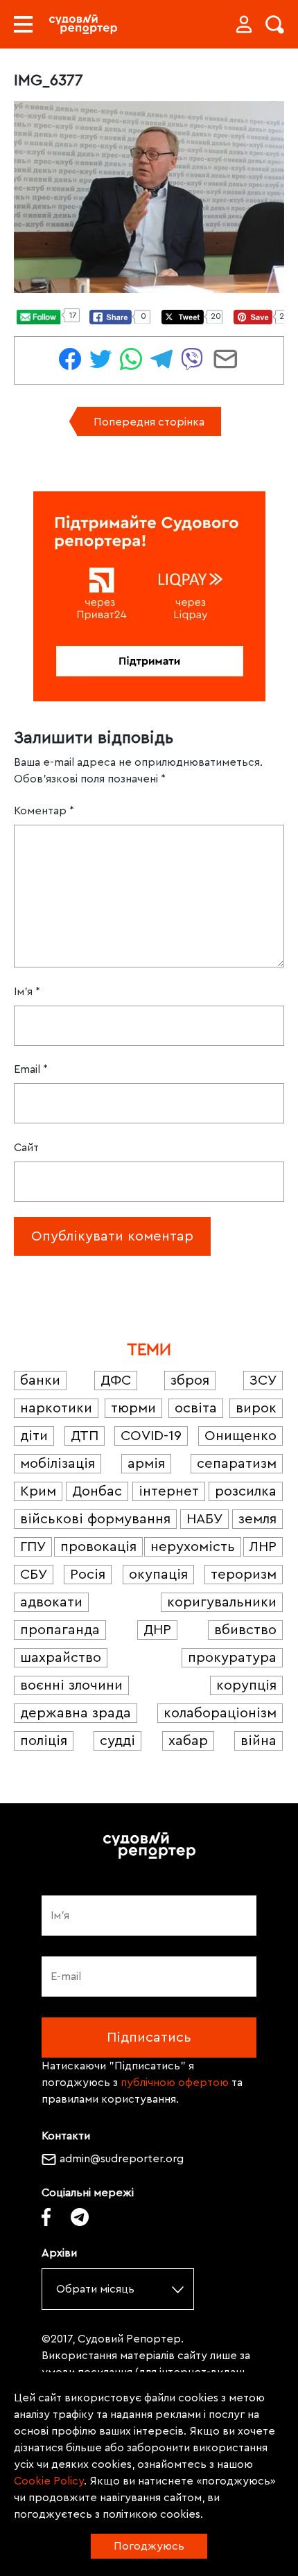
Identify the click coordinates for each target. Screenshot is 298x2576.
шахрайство (61, 1658)
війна (258, 1741)
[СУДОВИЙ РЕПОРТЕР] (83, 24)
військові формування (95, 1519)
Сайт (26, 1148)
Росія (88, 1575)
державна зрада (76, 1713)
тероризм (244, 1575)
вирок (256, 1408)
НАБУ (204, 1519)
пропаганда (60, 1630)
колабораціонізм (220, 1713)
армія (146, 1464)
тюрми (133, 1408)
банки (40, 1381)
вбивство (245, 1630)
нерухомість (193, 1547)
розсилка (246, 1491)
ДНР (157, 1630)
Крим (38, 1491)
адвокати (51, 1602)
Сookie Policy (49, 2481)
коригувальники (222, 1602)
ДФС (116, 1381)
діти (34, 1436)
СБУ (34, 1575)
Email (31, 1069)
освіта (196, 1408)
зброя (190, 1381)
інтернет (169, 1491)
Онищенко (240, 1436)
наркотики (56, 1408)
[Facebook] (46, 2217)
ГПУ (33, 1547)
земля (257, 1519)
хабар (188, 1741)
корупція (246, 1685)
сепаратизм (237, 1464)
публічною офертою (175, 2083)
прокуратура (232, 1658)
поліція (44, 1741)
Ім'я (27, 992)
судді (117, 1741)
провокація (98, 1547)
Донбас (97, 1491)
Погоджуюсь (149, 2546)
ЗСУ (263, 1381)
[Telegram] (80, 2217)
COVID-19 (151, 1436)
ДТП (85, 1436)
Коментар (44, 811)
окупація (158, 1575)
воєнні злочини (71, 1685)
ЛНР (263, 1547)
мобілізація (58, 1464)
